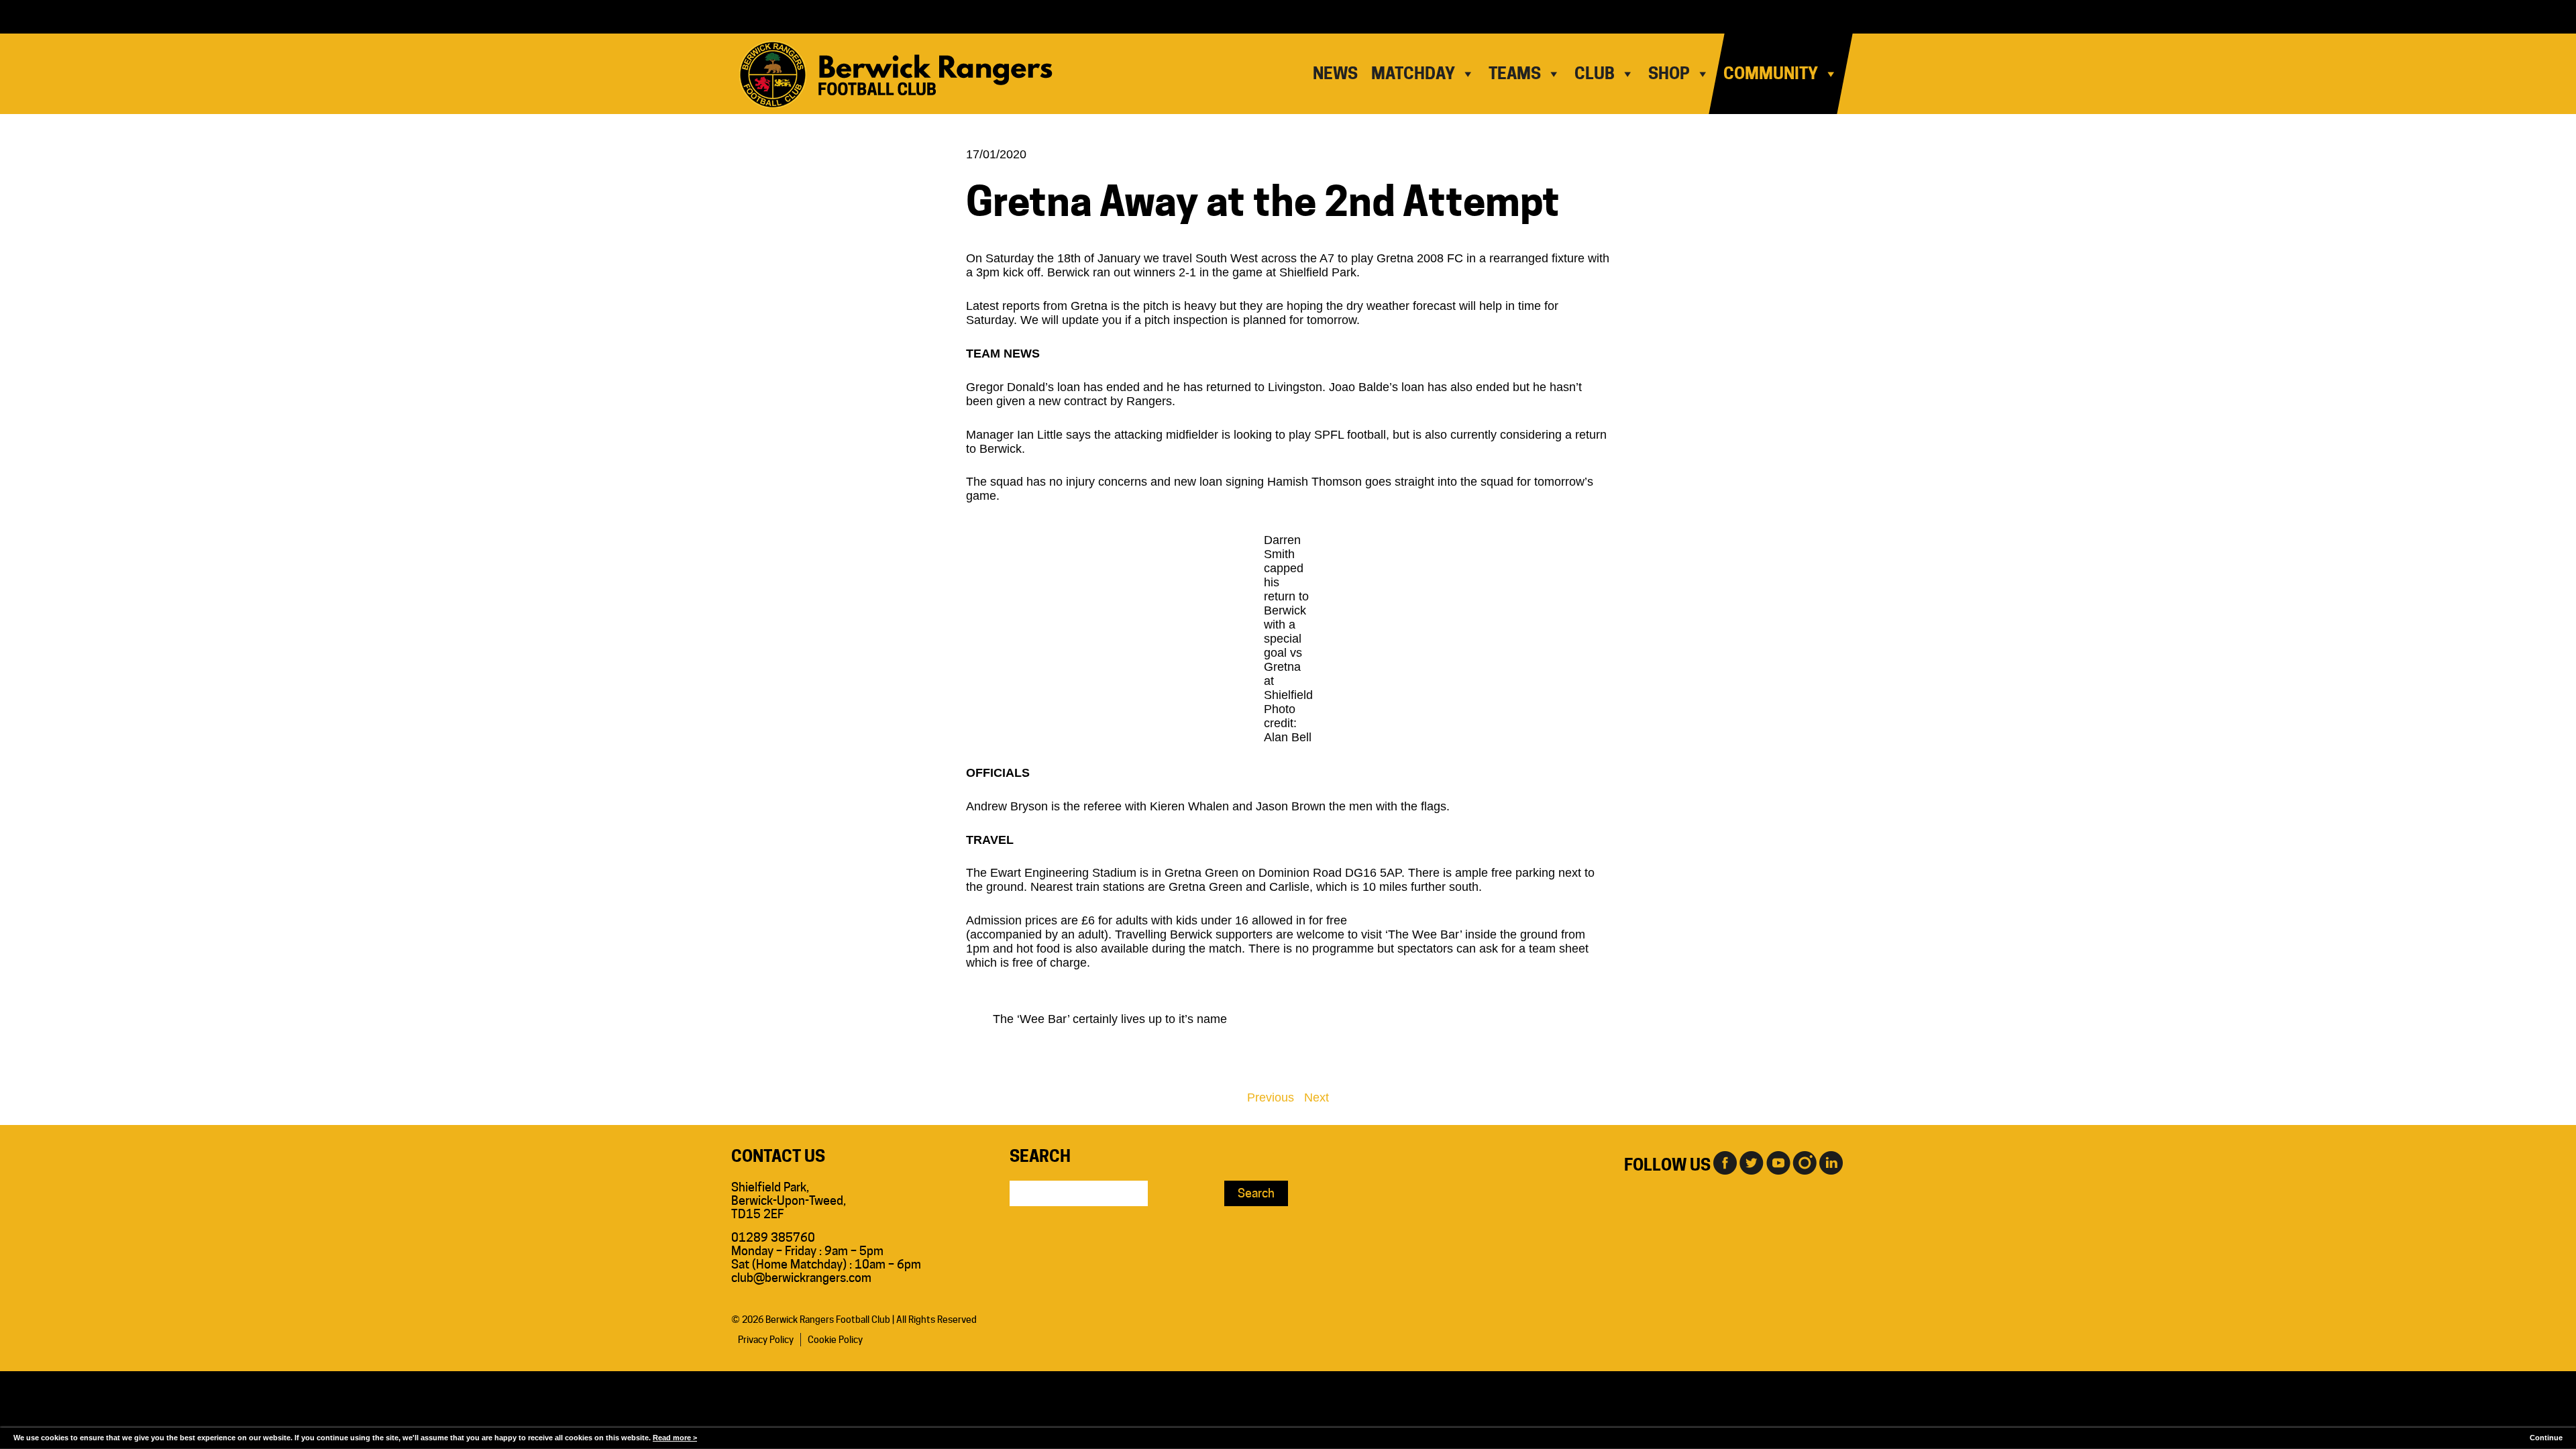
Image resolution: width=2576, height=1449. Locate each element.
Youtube (1778, 1162)
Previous (1271, 1097)
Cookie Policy (835, 1340)
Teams (1515, 73)
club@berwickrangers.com (801, 1278)
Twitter (1751, 1162)
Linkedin (1831, 1162)
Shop (1669, 73)
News (1335, 73)
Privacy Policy (766, 1340)
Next (1317, 1097)
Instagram (1805, 1162)
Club (1595, 73)
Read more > (675, 1438)
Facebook (1724, 1162)
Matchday (1413, 73)
